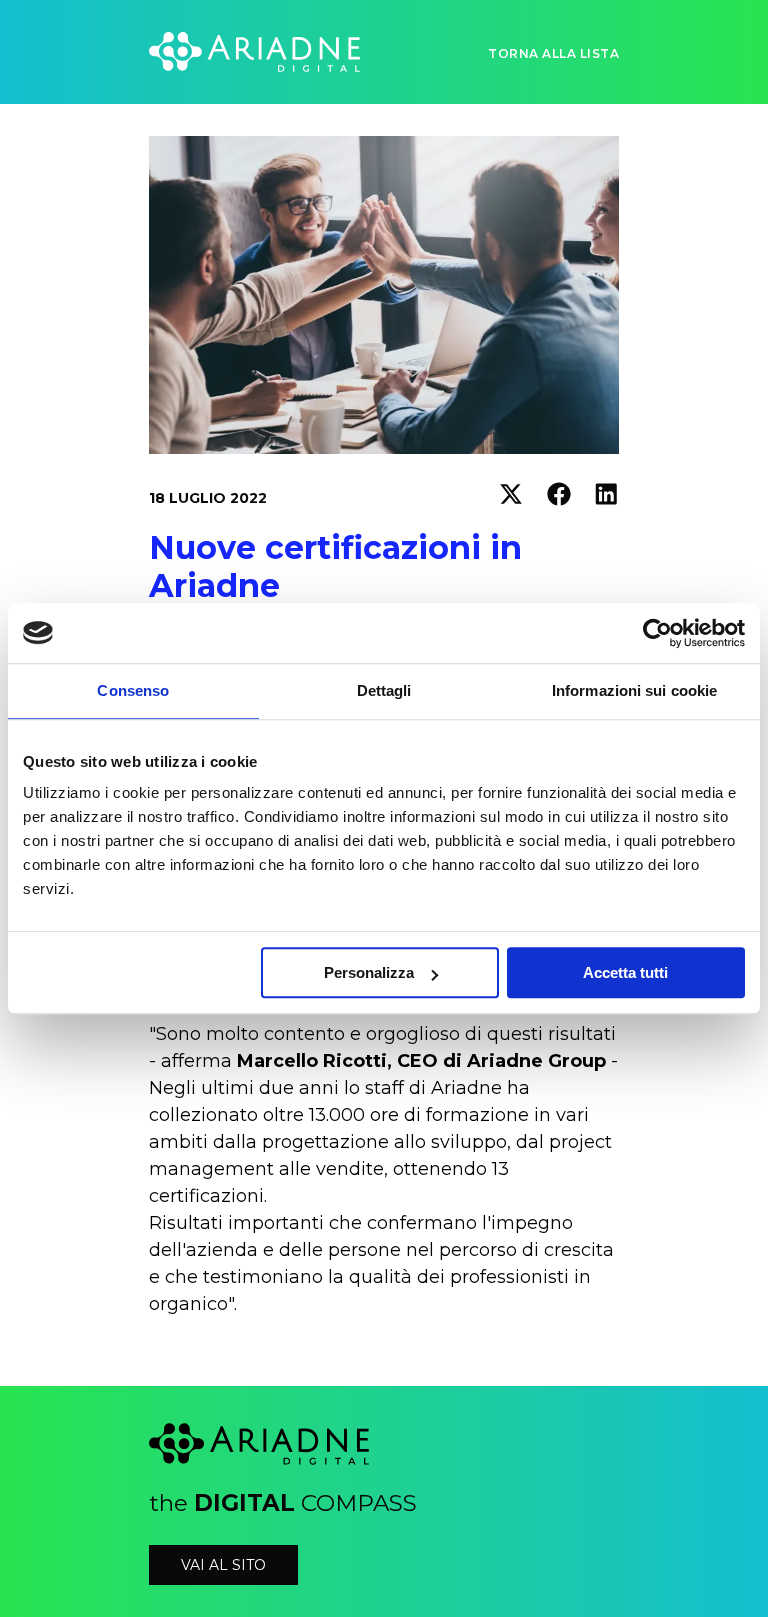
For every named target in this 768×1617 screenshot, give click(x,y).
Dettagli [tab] (384, 690)
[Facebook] (559, 498)
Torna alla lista (553, 54)
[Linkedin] (607, 498)
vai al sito (223, 1565)
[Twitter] (511, 498)
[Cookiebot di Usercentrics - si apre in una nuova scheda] (657, 633)
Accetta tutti (625, 972)
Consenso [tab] (133, 690)
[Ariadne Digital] (254, 52)
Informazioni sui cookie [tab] (634, 690)
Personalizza (369, 972)
